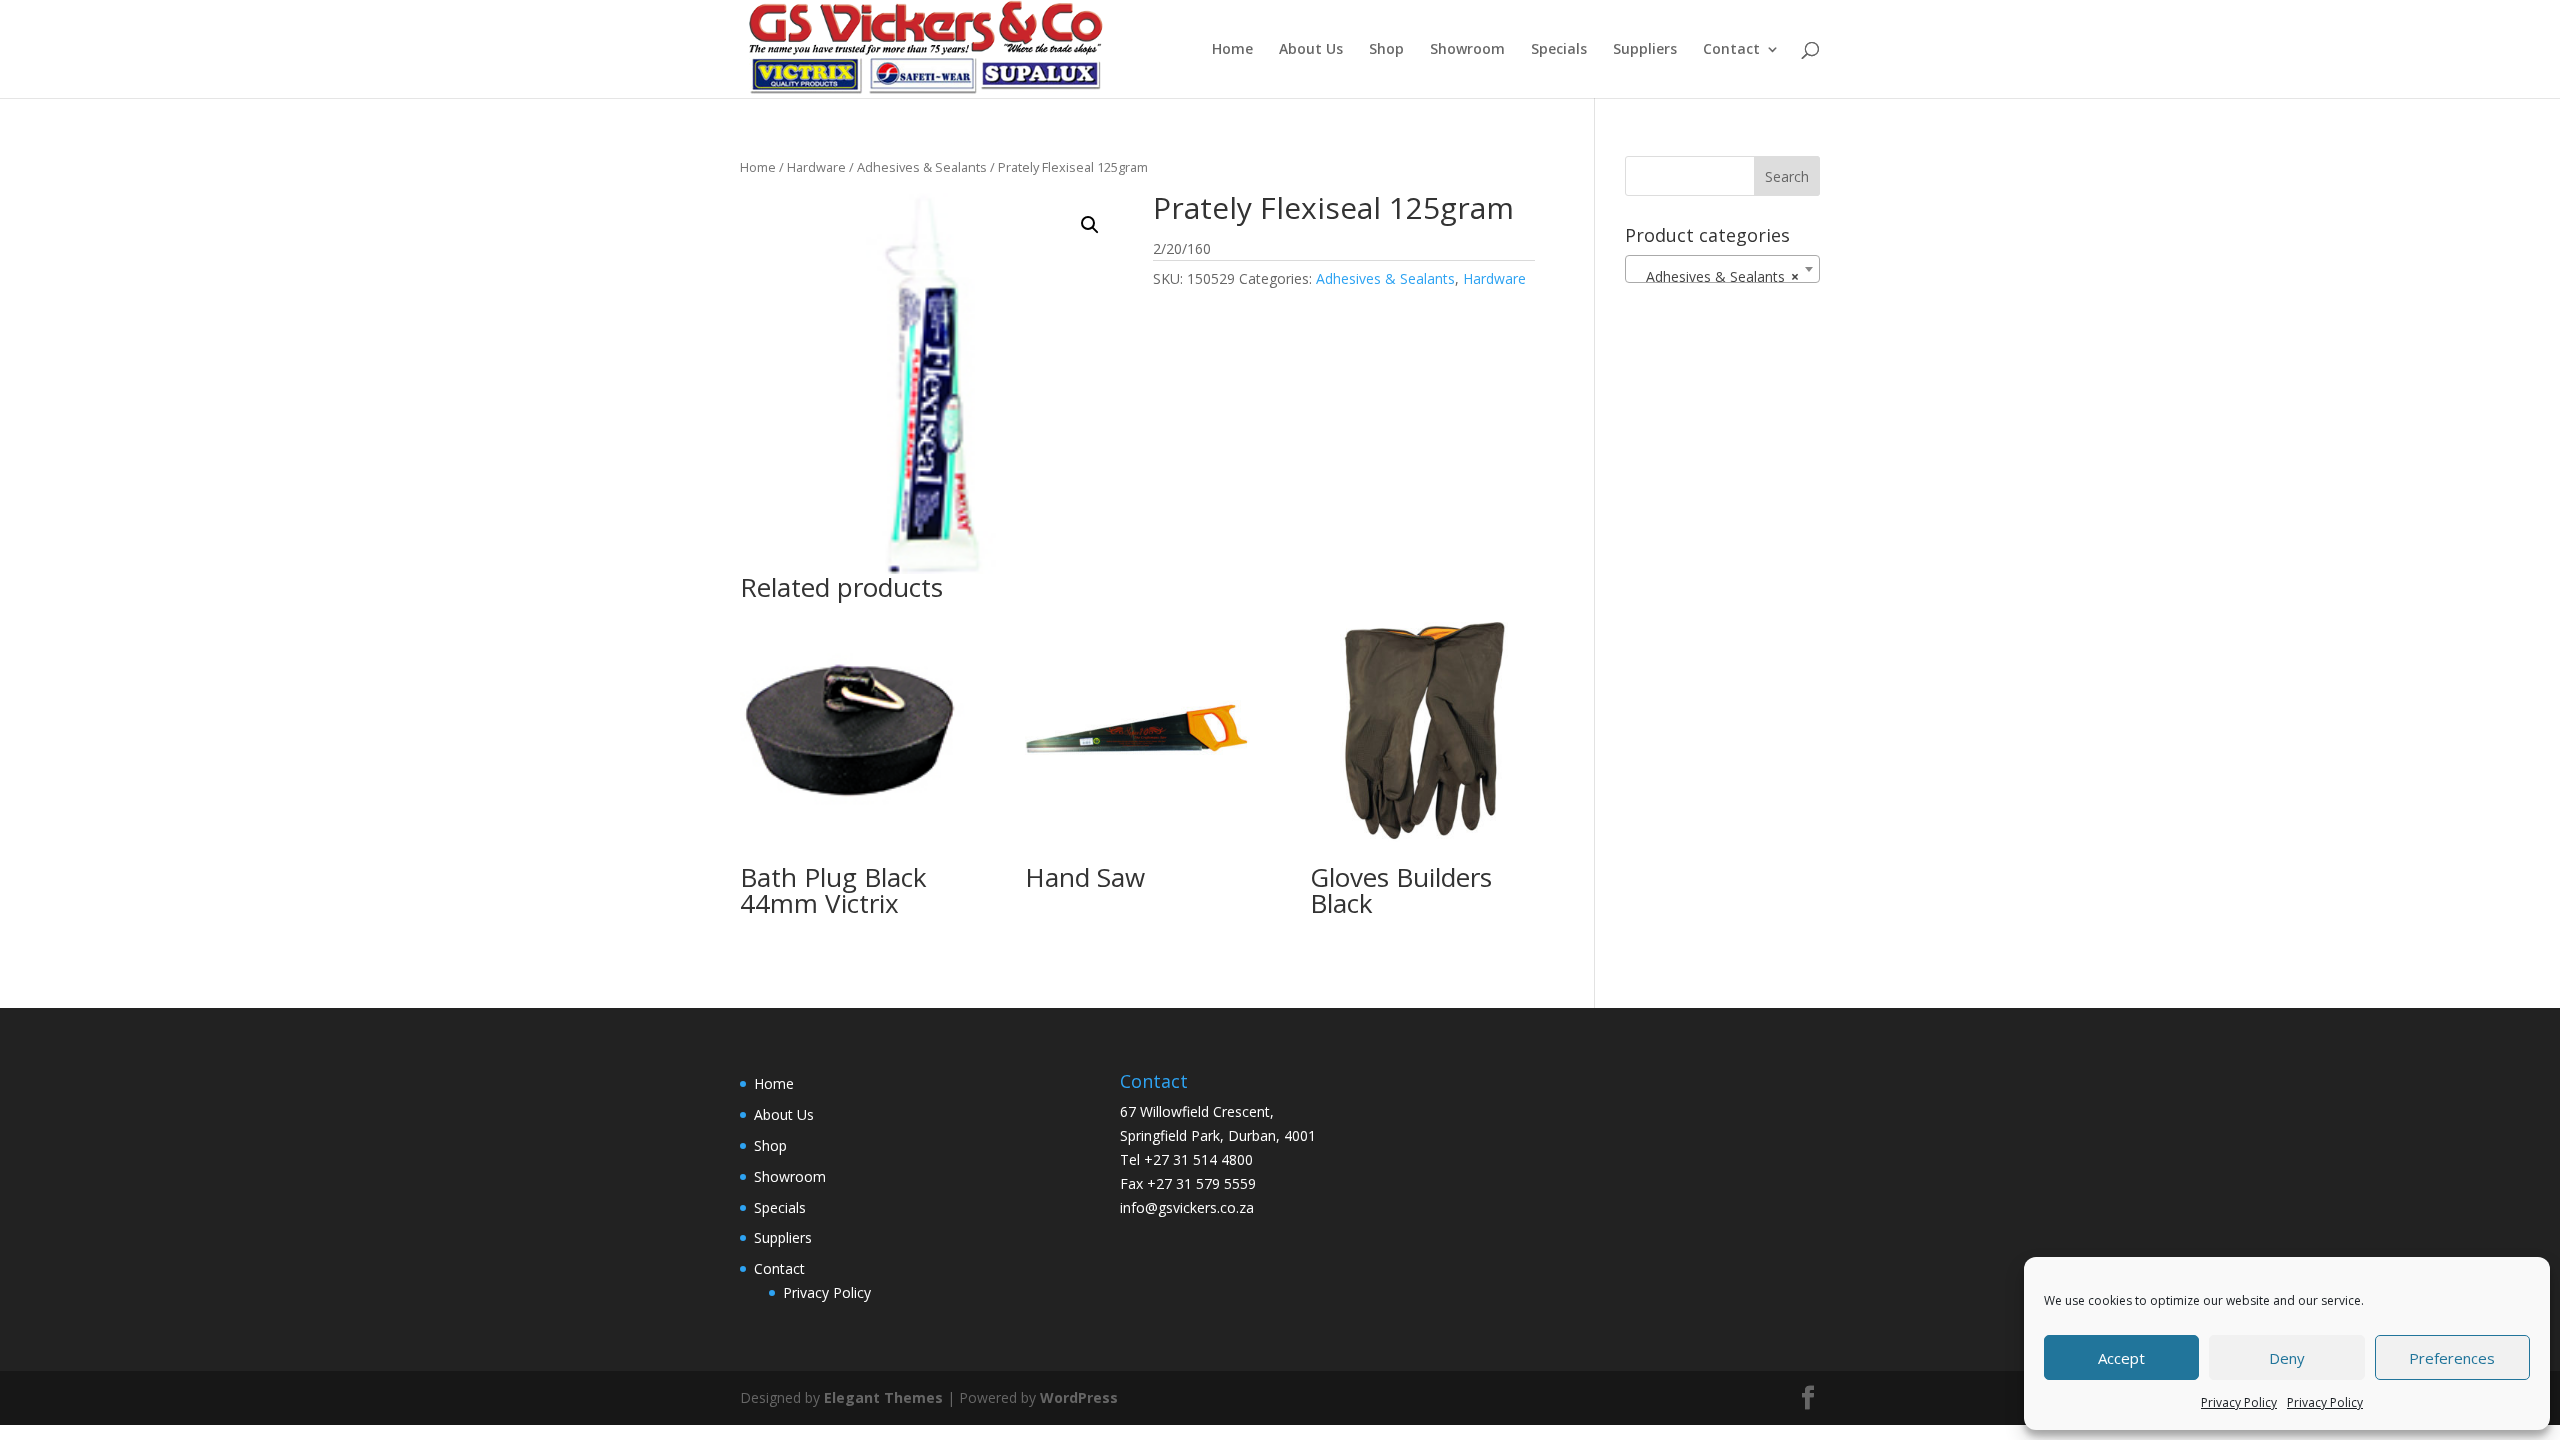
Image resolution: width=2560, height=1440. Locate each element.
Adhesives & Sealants (922, 167)
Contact (1731, 50)
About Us (1311, 50)
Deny (2287, 1358)
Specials (1559, 50)
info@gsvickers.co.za (1187, 1207)
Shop (1386, 50)
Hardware (816, 167)
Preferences (2452, 1358)
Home (1232, 50)
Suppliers (1645, 50)
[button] (1090, 225)
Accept (2121, 1358)
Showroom (1467, 50)
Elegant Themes (883, 1397)
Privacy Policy (2239, 1402)
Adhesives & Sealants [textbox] (1716, 276)
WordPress (1079, 1397)
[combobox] (1722, 269)
